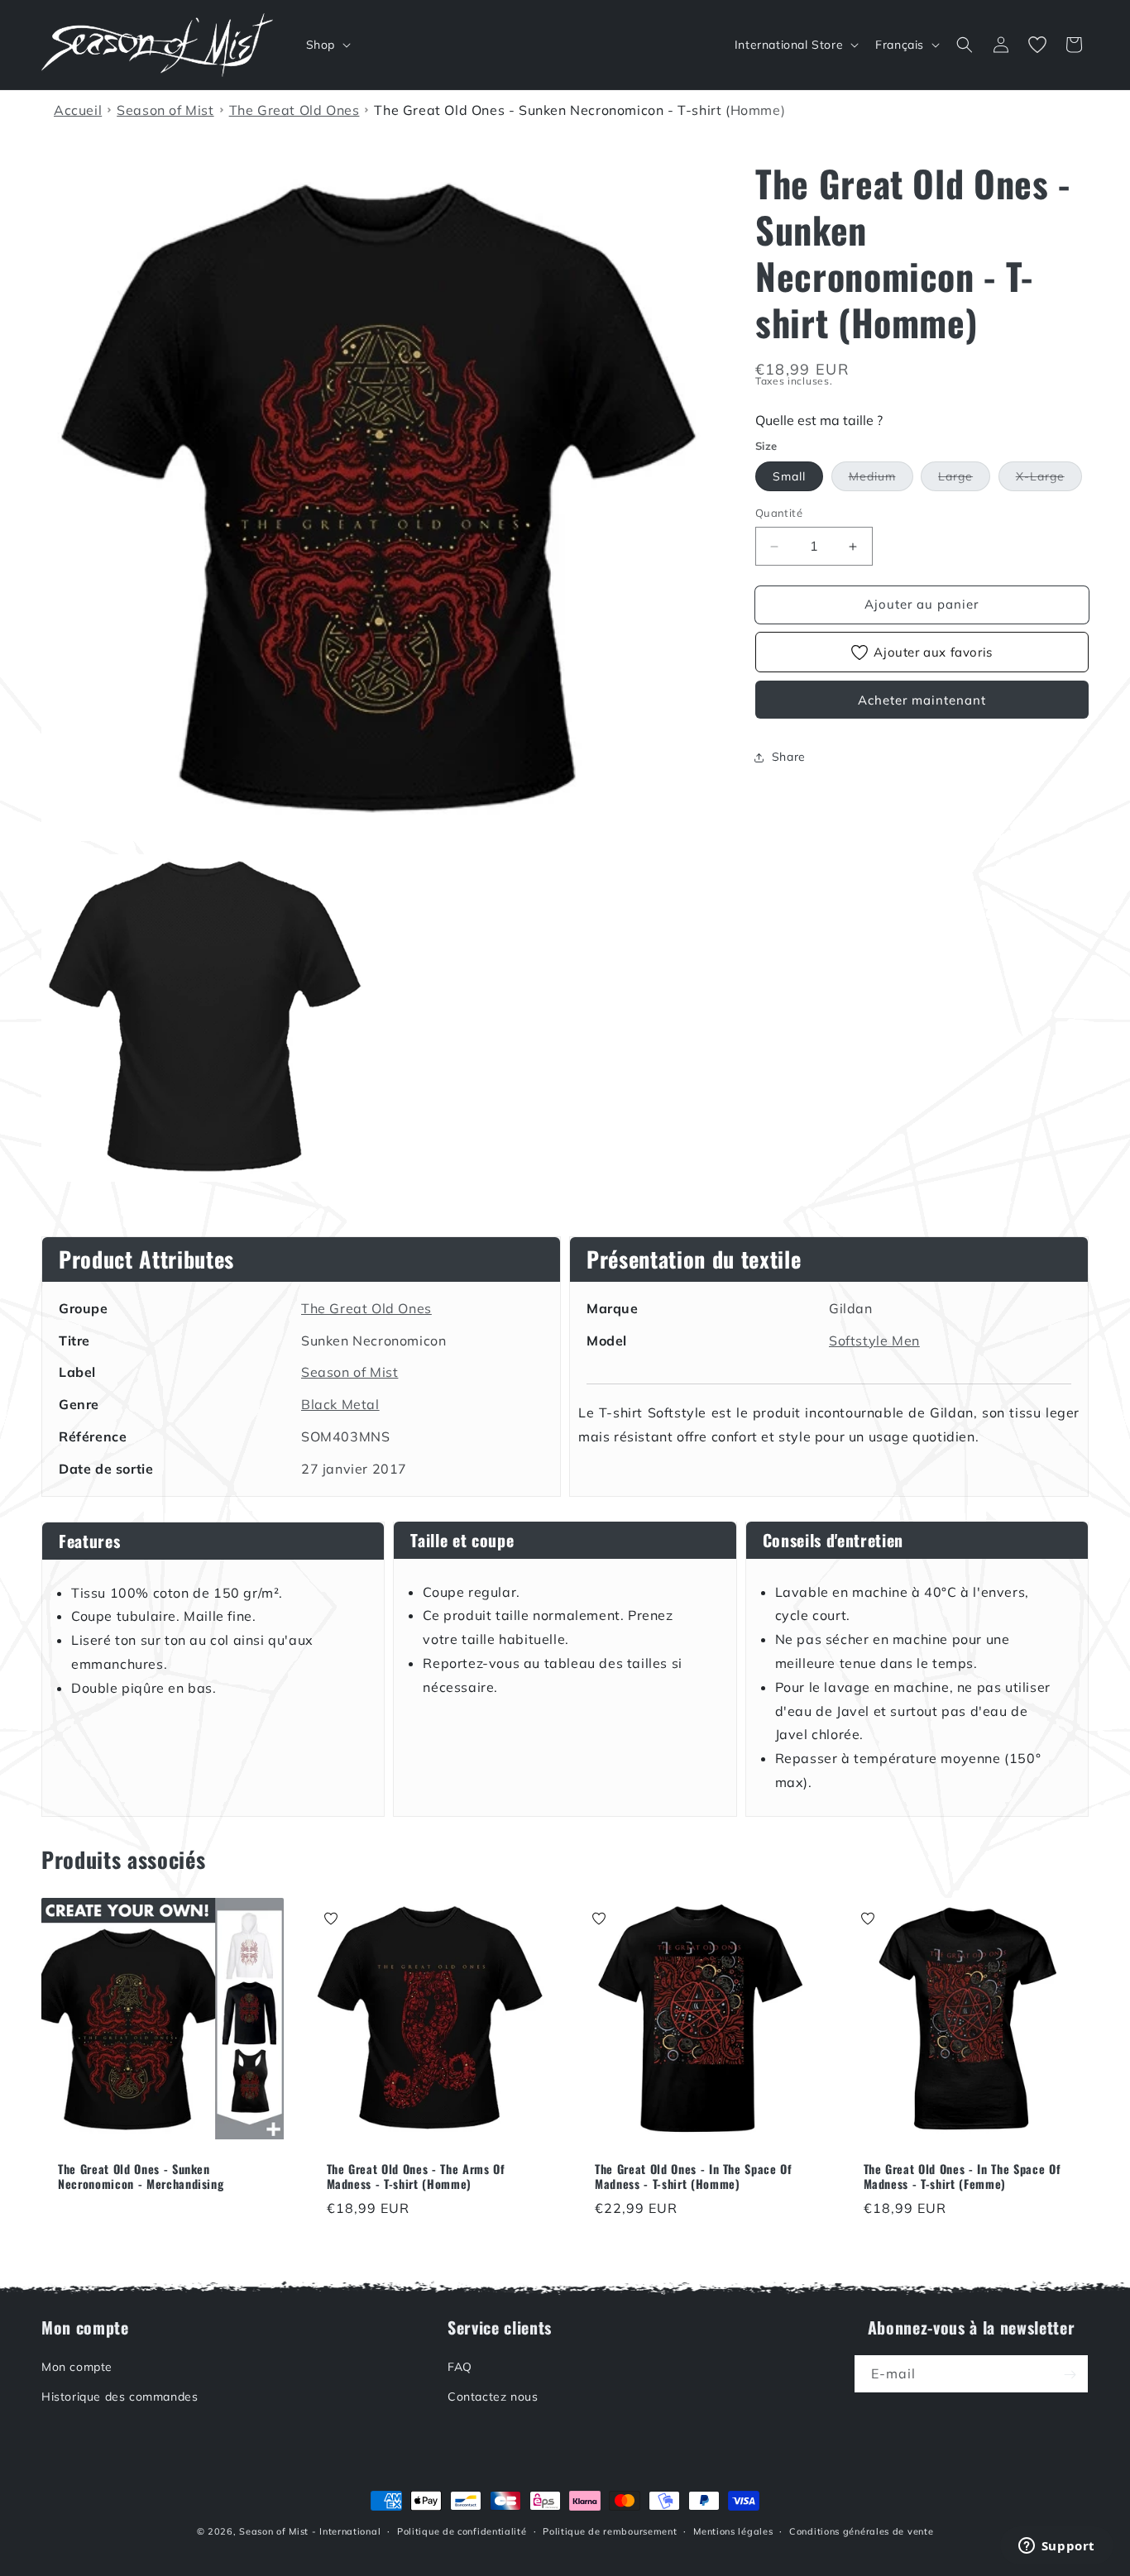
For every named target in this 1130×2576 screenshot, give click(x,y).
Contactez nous (493, 2397)
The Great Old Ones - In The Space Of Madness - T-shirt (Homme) (694, 2177)
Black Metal (340, 1404)
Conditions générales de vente (861, 2531)
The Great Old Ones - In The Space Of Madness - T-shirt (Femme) (962, 2177)
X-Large (1049, 480)
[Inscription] (1070, 2375)
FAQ (460, 2368)
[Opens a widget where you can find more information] (1056, 2547)
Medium (881, 480)
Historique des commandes (120, 2397)
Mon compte (77, 2368)
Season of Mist (350, 1372)
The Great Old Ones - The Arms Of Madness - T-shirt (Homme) (416, 2177)
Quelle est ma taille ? (819, 420)
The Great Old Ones (366, 1308)
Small (789, 477)
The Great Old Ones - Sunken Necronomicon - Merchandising (141, 2177)
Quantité (779, 514)
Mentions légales (733, 2531)
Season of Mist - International (310, 2531)
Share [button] (789, 758)
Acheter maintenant (922, 700)
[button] (327, 45)
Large (964, 480)
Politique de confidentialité (462, 2531)
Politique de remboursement (610, 2531)
